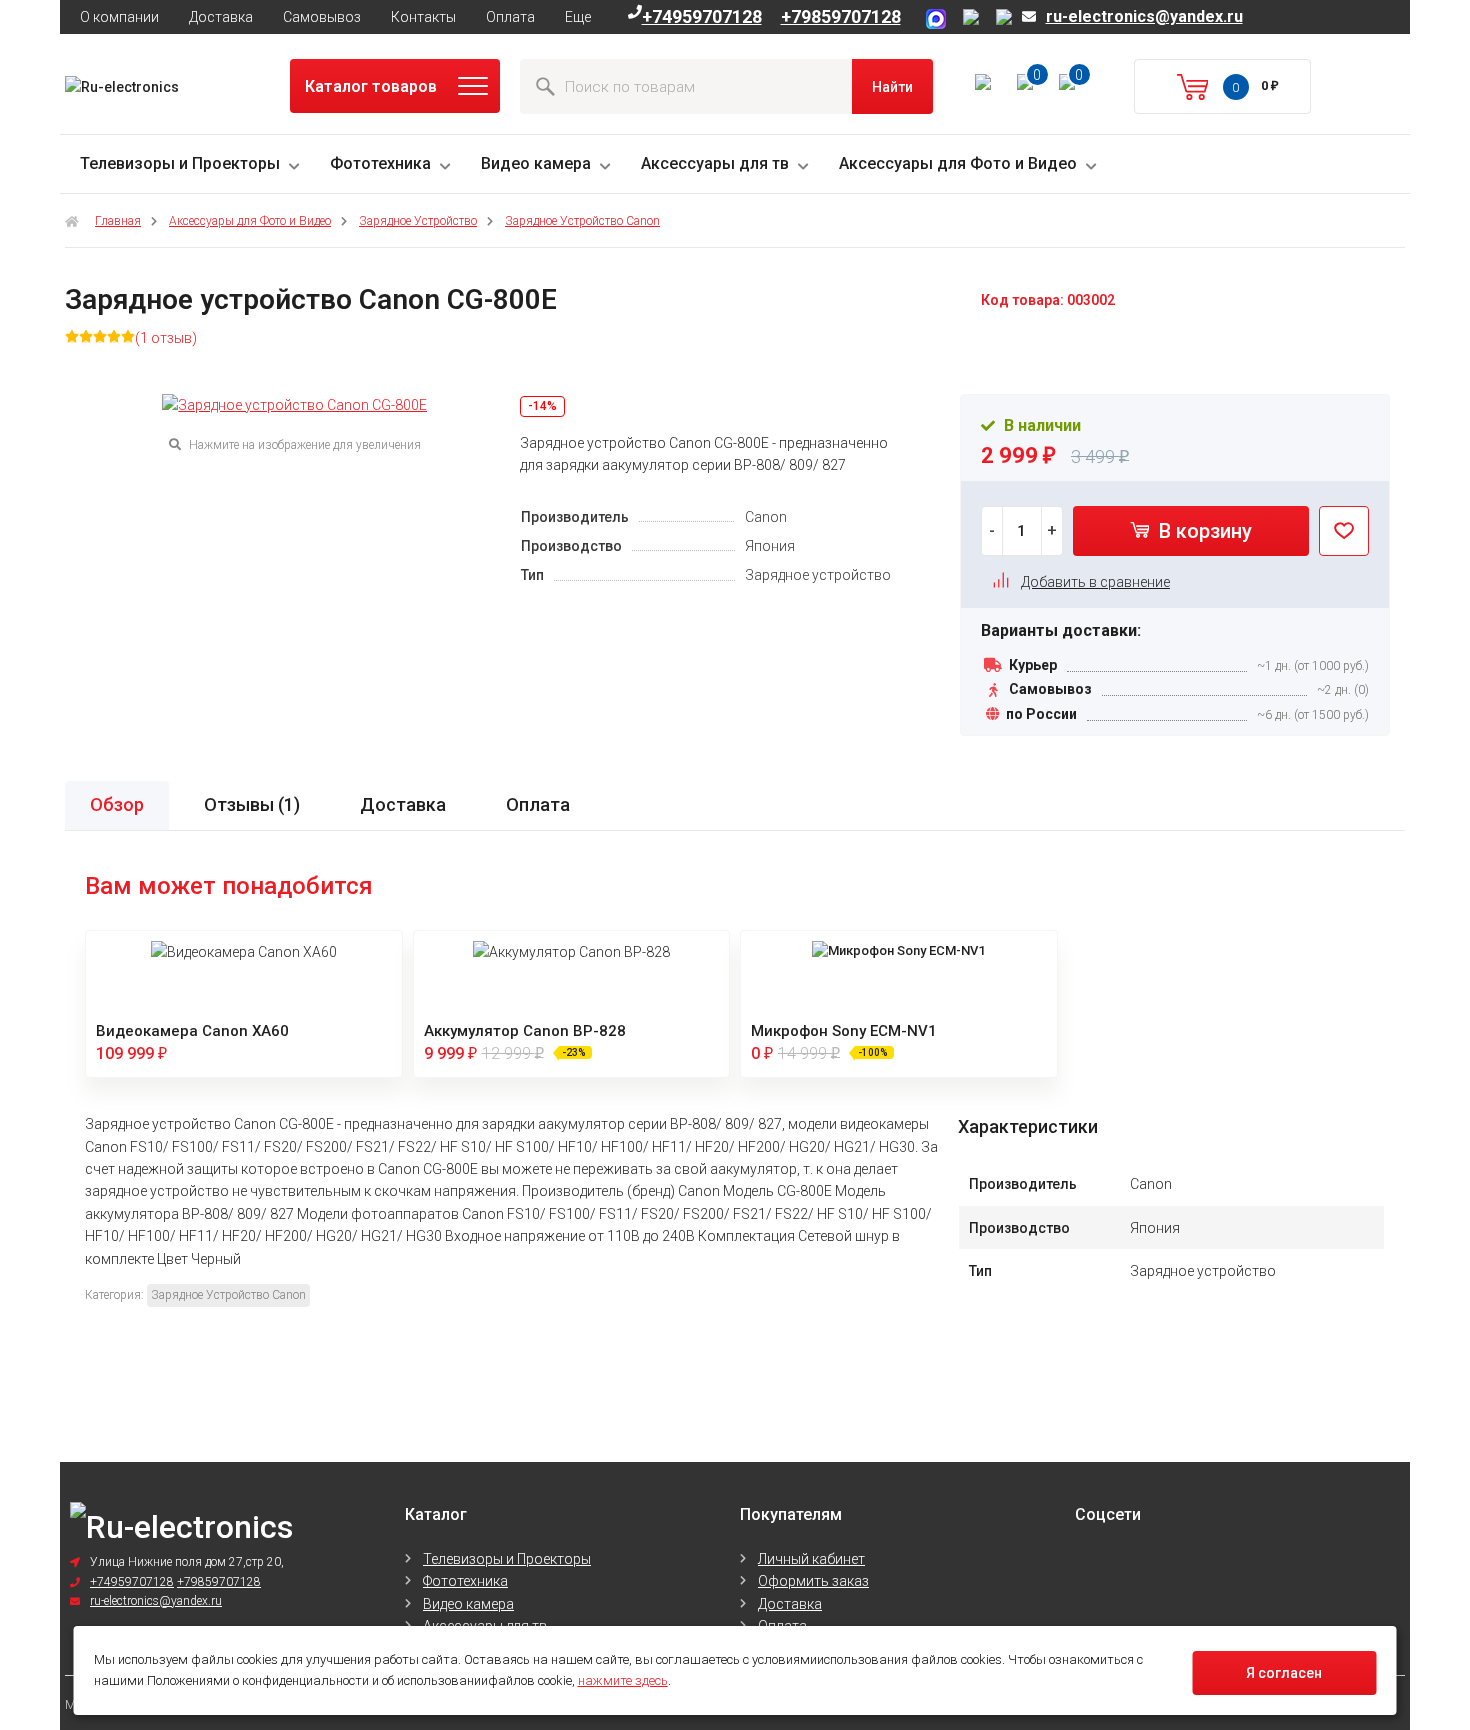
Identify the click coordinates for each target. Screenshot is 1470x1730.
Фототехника (380, 163)
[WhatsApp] (1004, 20)
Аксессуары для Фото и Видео (958, 163)
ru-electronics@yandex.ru (1144, 17)
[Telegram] (974, 20)
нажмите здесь (623, 1680)
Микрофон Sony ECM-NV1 (844, 1031)
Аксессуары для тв (715, 163)
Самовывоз (322, 17)
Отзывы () (252, 804)
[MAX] (939, 20)
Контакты (423, 17)
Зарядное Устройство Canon (582, 221)
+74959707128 (702, 16)
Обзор (117, 804)
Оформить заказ (813, 1581)
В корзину (1203, 531)
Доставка (221, 17)
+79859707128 (841, 16)
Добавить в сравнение (1095, 582)
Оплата (510, 17)
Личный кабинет (811, 1559)
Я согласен (1284, 1673)
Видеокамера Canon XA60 (192, 1031)
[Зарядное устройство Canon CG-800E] (294, 405)
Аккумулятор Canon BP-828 (525, 1031)
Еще (578, 17)
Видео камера (536, 163)
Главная (118, 221)
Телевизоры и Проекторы (180, 163)
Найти (892, 87)
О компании (119, 17)
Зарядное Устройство (418, 221)
